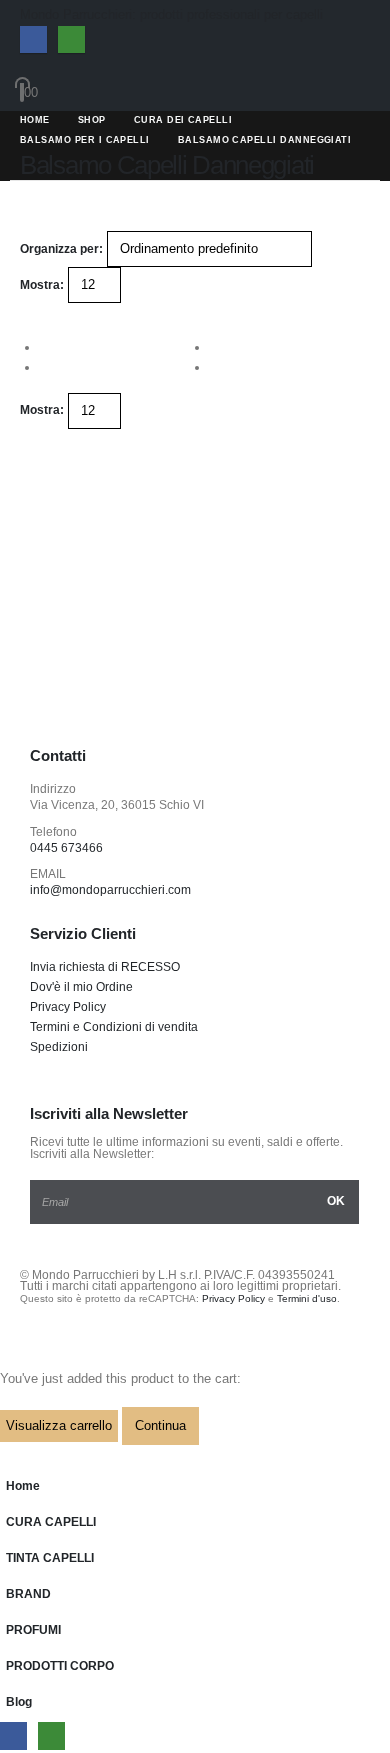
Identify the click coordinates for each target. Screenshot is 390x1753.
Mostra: (42, 285)
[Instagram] (108, 698)
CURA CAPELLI (51, 1521)
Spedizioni (59, 1046)
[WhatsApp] (71, 39)
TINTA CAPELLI (50, 1557)
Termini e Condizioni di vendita (114, 1026)
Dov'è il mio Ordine (81, 986)
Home (23, 1485)
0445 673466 (66, 847)
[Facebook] (33, 39)
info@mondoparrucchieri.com (110, 889)
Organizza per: (61, 249)
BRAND (28, 1593)
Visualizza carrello (59, 1425)
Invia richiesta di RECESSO (105, 966)
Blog (19, 1701)
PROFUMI (33, 1629)
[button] (28, 312)
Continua (160, 1425)
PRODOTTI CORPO (60, 1665)
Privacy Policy (68, 1006)
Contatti (58, 756)
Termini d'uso (307, 1298)
